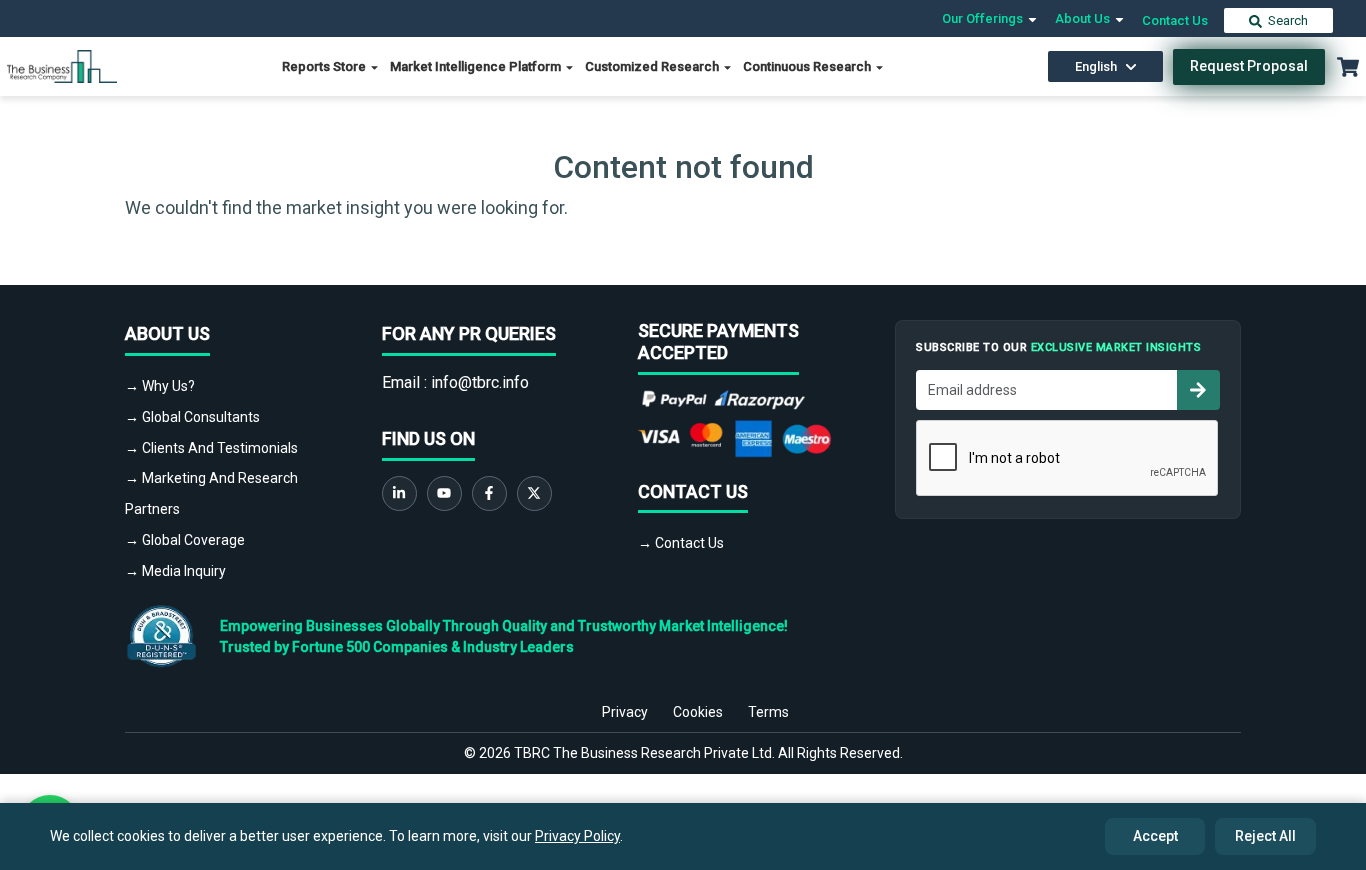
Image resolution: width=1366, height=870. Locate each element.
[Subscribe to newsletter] (1198, 390)
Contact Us (1175, 20)
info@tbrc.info (480, 382)
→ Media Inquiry (175, 571)
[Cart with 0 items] (1348, 67)
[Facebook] (489, 493)
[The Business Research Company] (62, 65)
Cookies (698, 712)
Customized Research (653, 66)
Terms (768, 712)
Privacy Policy (577, 836)
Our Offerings (984, 18)
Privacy (625, 712)
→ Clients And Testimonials (211, 448)
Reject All (1265, 836)
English (1096, 66)
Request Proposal (1249, 66)
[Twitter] (534, 493)
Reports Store (325, 66)
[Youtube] (444, 493)
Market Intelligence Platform (477, 66)
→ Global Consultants (192, 417)
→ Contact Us (681, 543)
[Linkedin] (399, 493)
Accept (1155, 836)
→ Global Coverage (185, 540)
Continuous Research (808, 66)
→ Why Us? (160, 386)
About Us (1084, 18)
